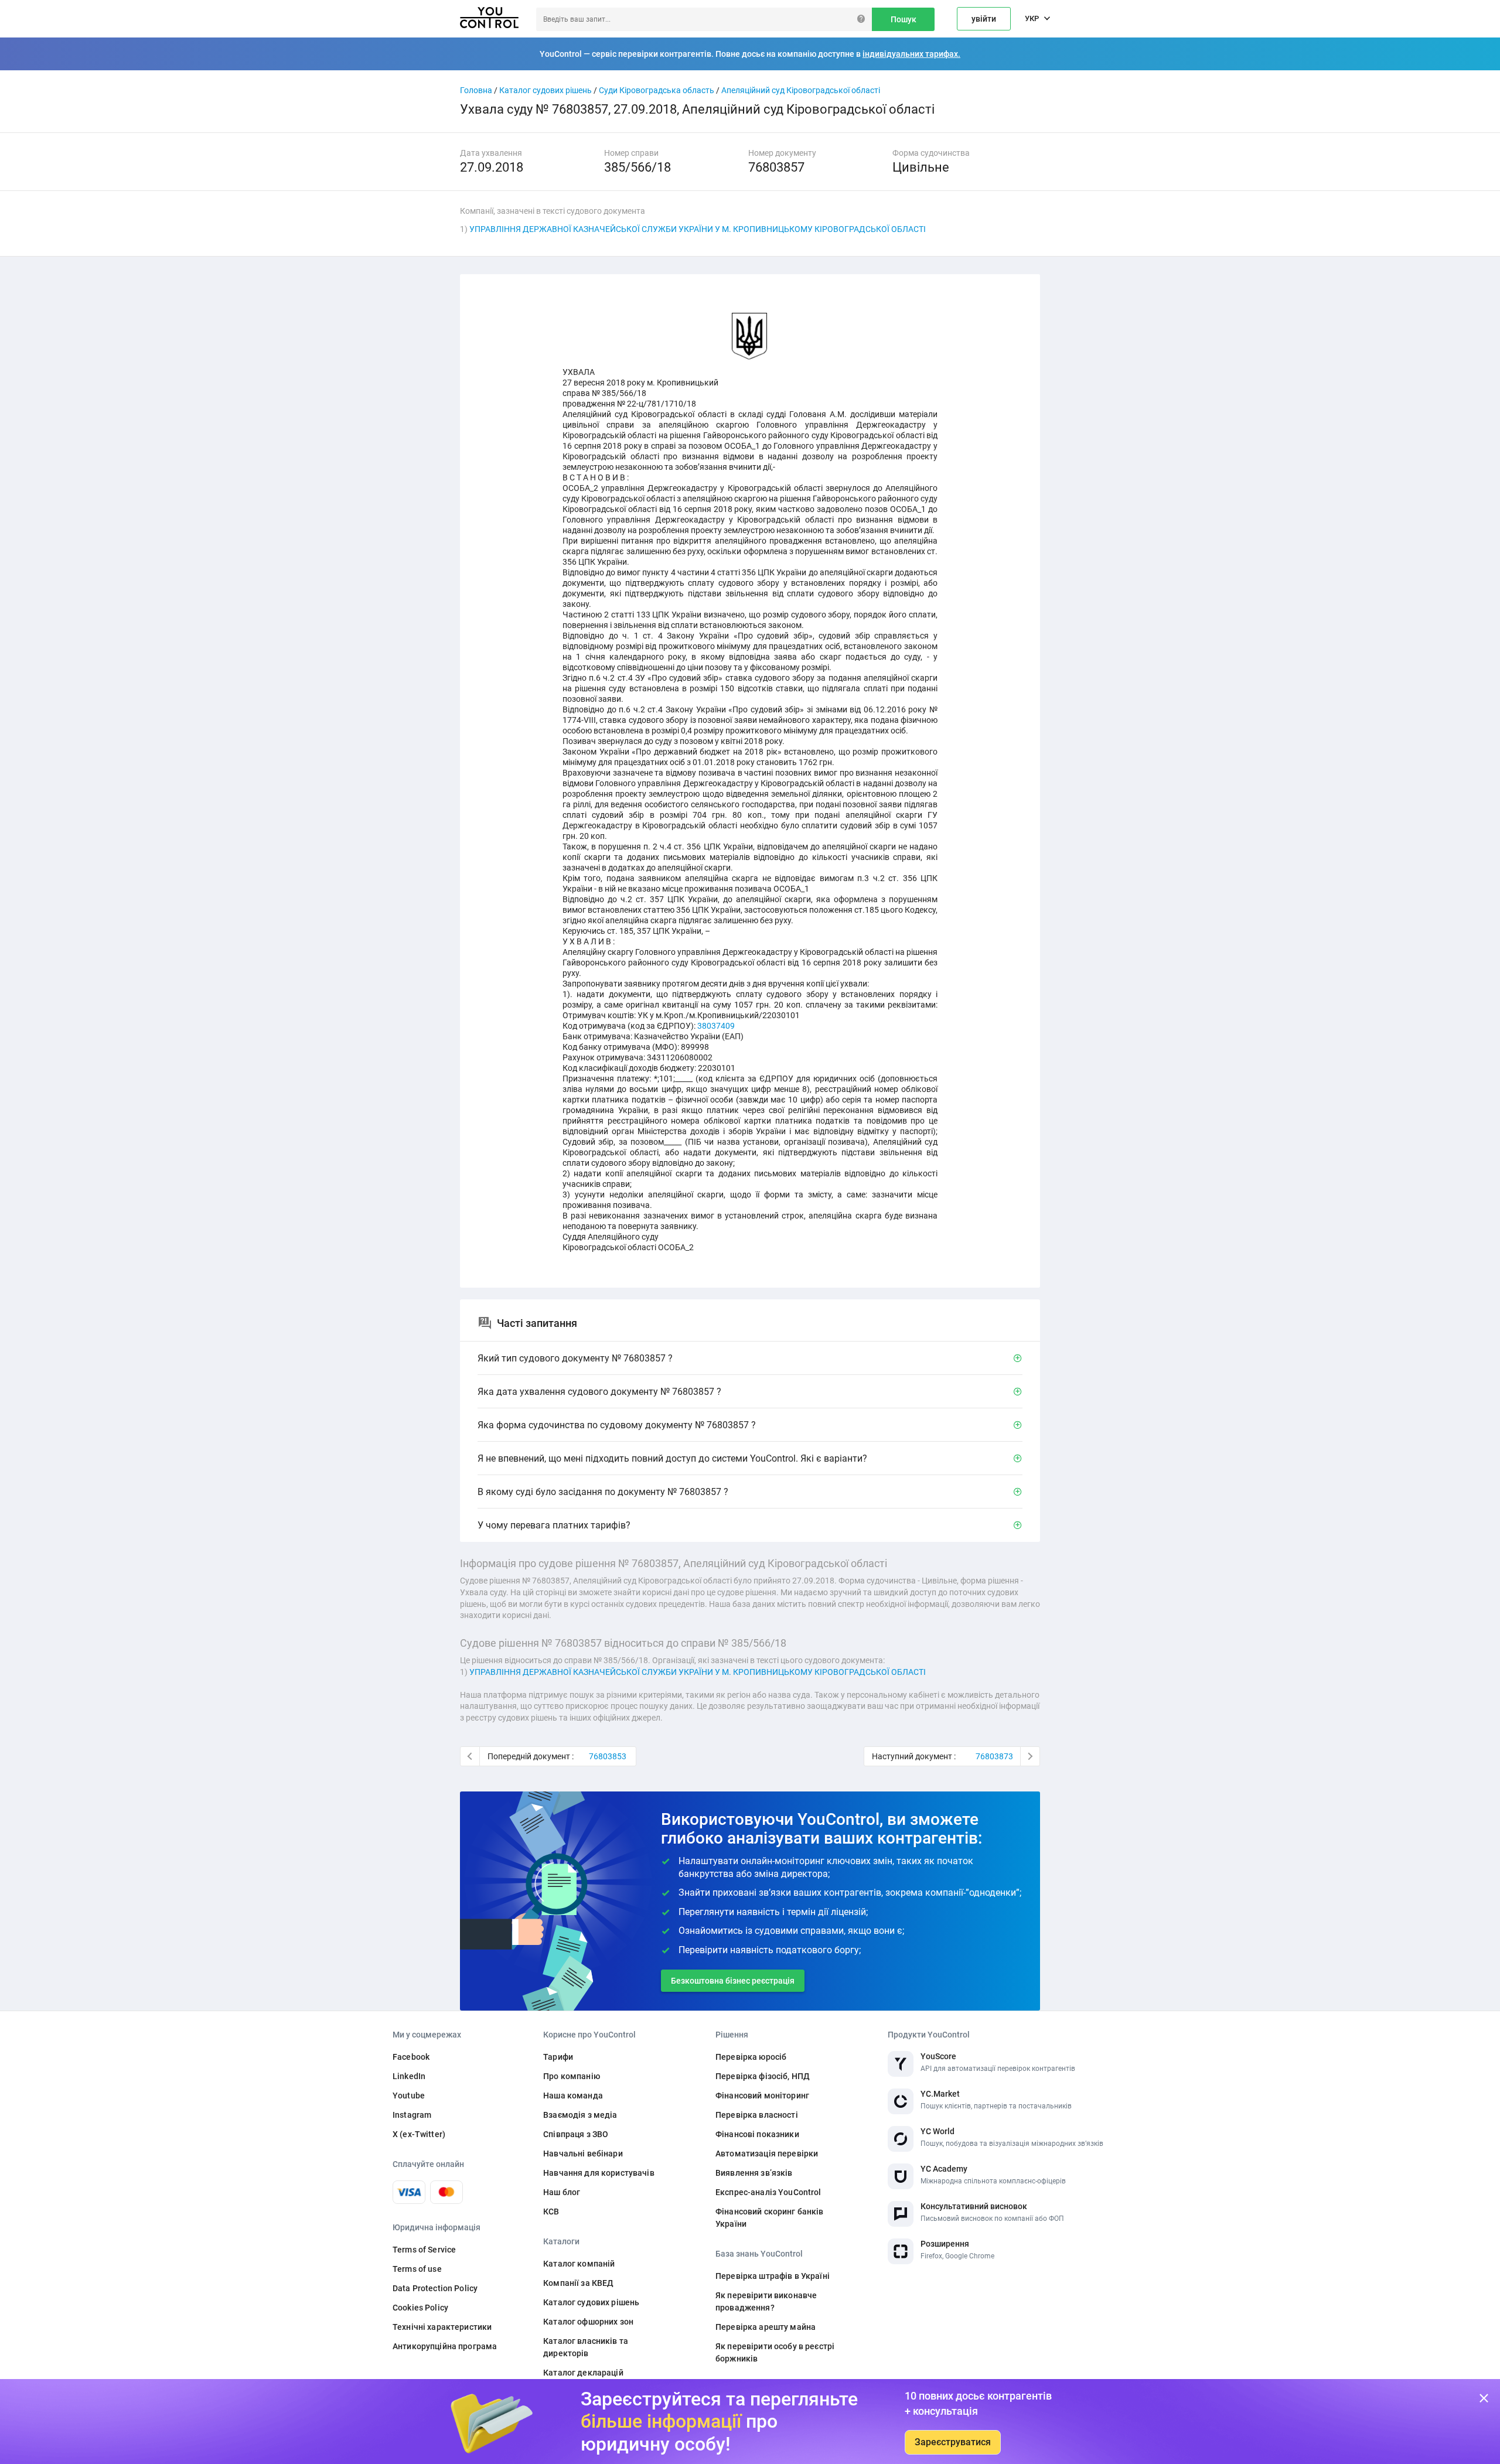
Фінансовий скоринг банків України (770, 2218)
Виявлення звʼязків (754, 2173)
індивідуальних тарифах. (911, 54)
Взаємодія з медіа (580, 2115)
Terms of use (417, 2269)
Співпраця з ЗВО (576, 2134)
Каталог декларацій (583, 2373)
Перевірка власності (757, 2115)
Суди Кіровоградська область (657, 90)
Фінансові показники (757, 2134)
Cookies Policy (420, 2308)
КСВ (551, 2212)
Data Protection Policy (435, 2288)
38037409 (716, 1026)
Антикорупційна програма (445, 2346)
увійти (984, 19)
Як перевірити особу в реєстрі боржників (775, 2352)
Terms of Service (424, 2250)
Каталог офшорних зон (588, 2322)
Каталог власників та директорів (586, 2347)
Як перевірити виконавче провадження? (766, 2301)
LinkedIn (409, 2076)
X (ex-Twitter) (419, 2134)
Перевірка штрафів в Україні (773, 2276)
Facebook (411, 2057)
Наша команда (573, 2096)
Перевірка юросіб (751, 2057)
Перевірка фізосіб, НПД (763, 2076)
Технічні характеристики (442, 2327)
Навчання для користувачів (599, 2173)
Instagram (412, 2115)
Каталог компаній (579, 2264)
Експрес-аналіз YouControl (768, 2192)
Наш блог (562, 2192)
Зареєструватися (953, 2442)
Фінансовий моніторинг (762, 2096)
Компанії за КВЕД (578, 2283)
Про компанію (572, 2076)
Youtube (409, 2096)
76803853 (608, 1756)
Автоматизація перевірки (767, 2154)
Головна (476, 90)
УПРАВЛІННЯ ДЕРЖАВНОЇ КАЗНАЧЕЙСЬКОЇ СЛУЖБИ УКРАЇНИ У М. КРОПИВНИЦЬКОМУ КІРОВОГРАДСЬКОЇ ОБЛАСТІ (698, 229)
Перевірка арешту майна (766, 2327)
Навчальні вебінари (583, 2154)
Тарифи (558, 2057)
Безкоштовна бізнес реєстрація (733, 1981)
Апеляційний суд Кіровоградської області (801, 90)
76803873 (994, 1756)
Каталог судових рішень (546, 90)
